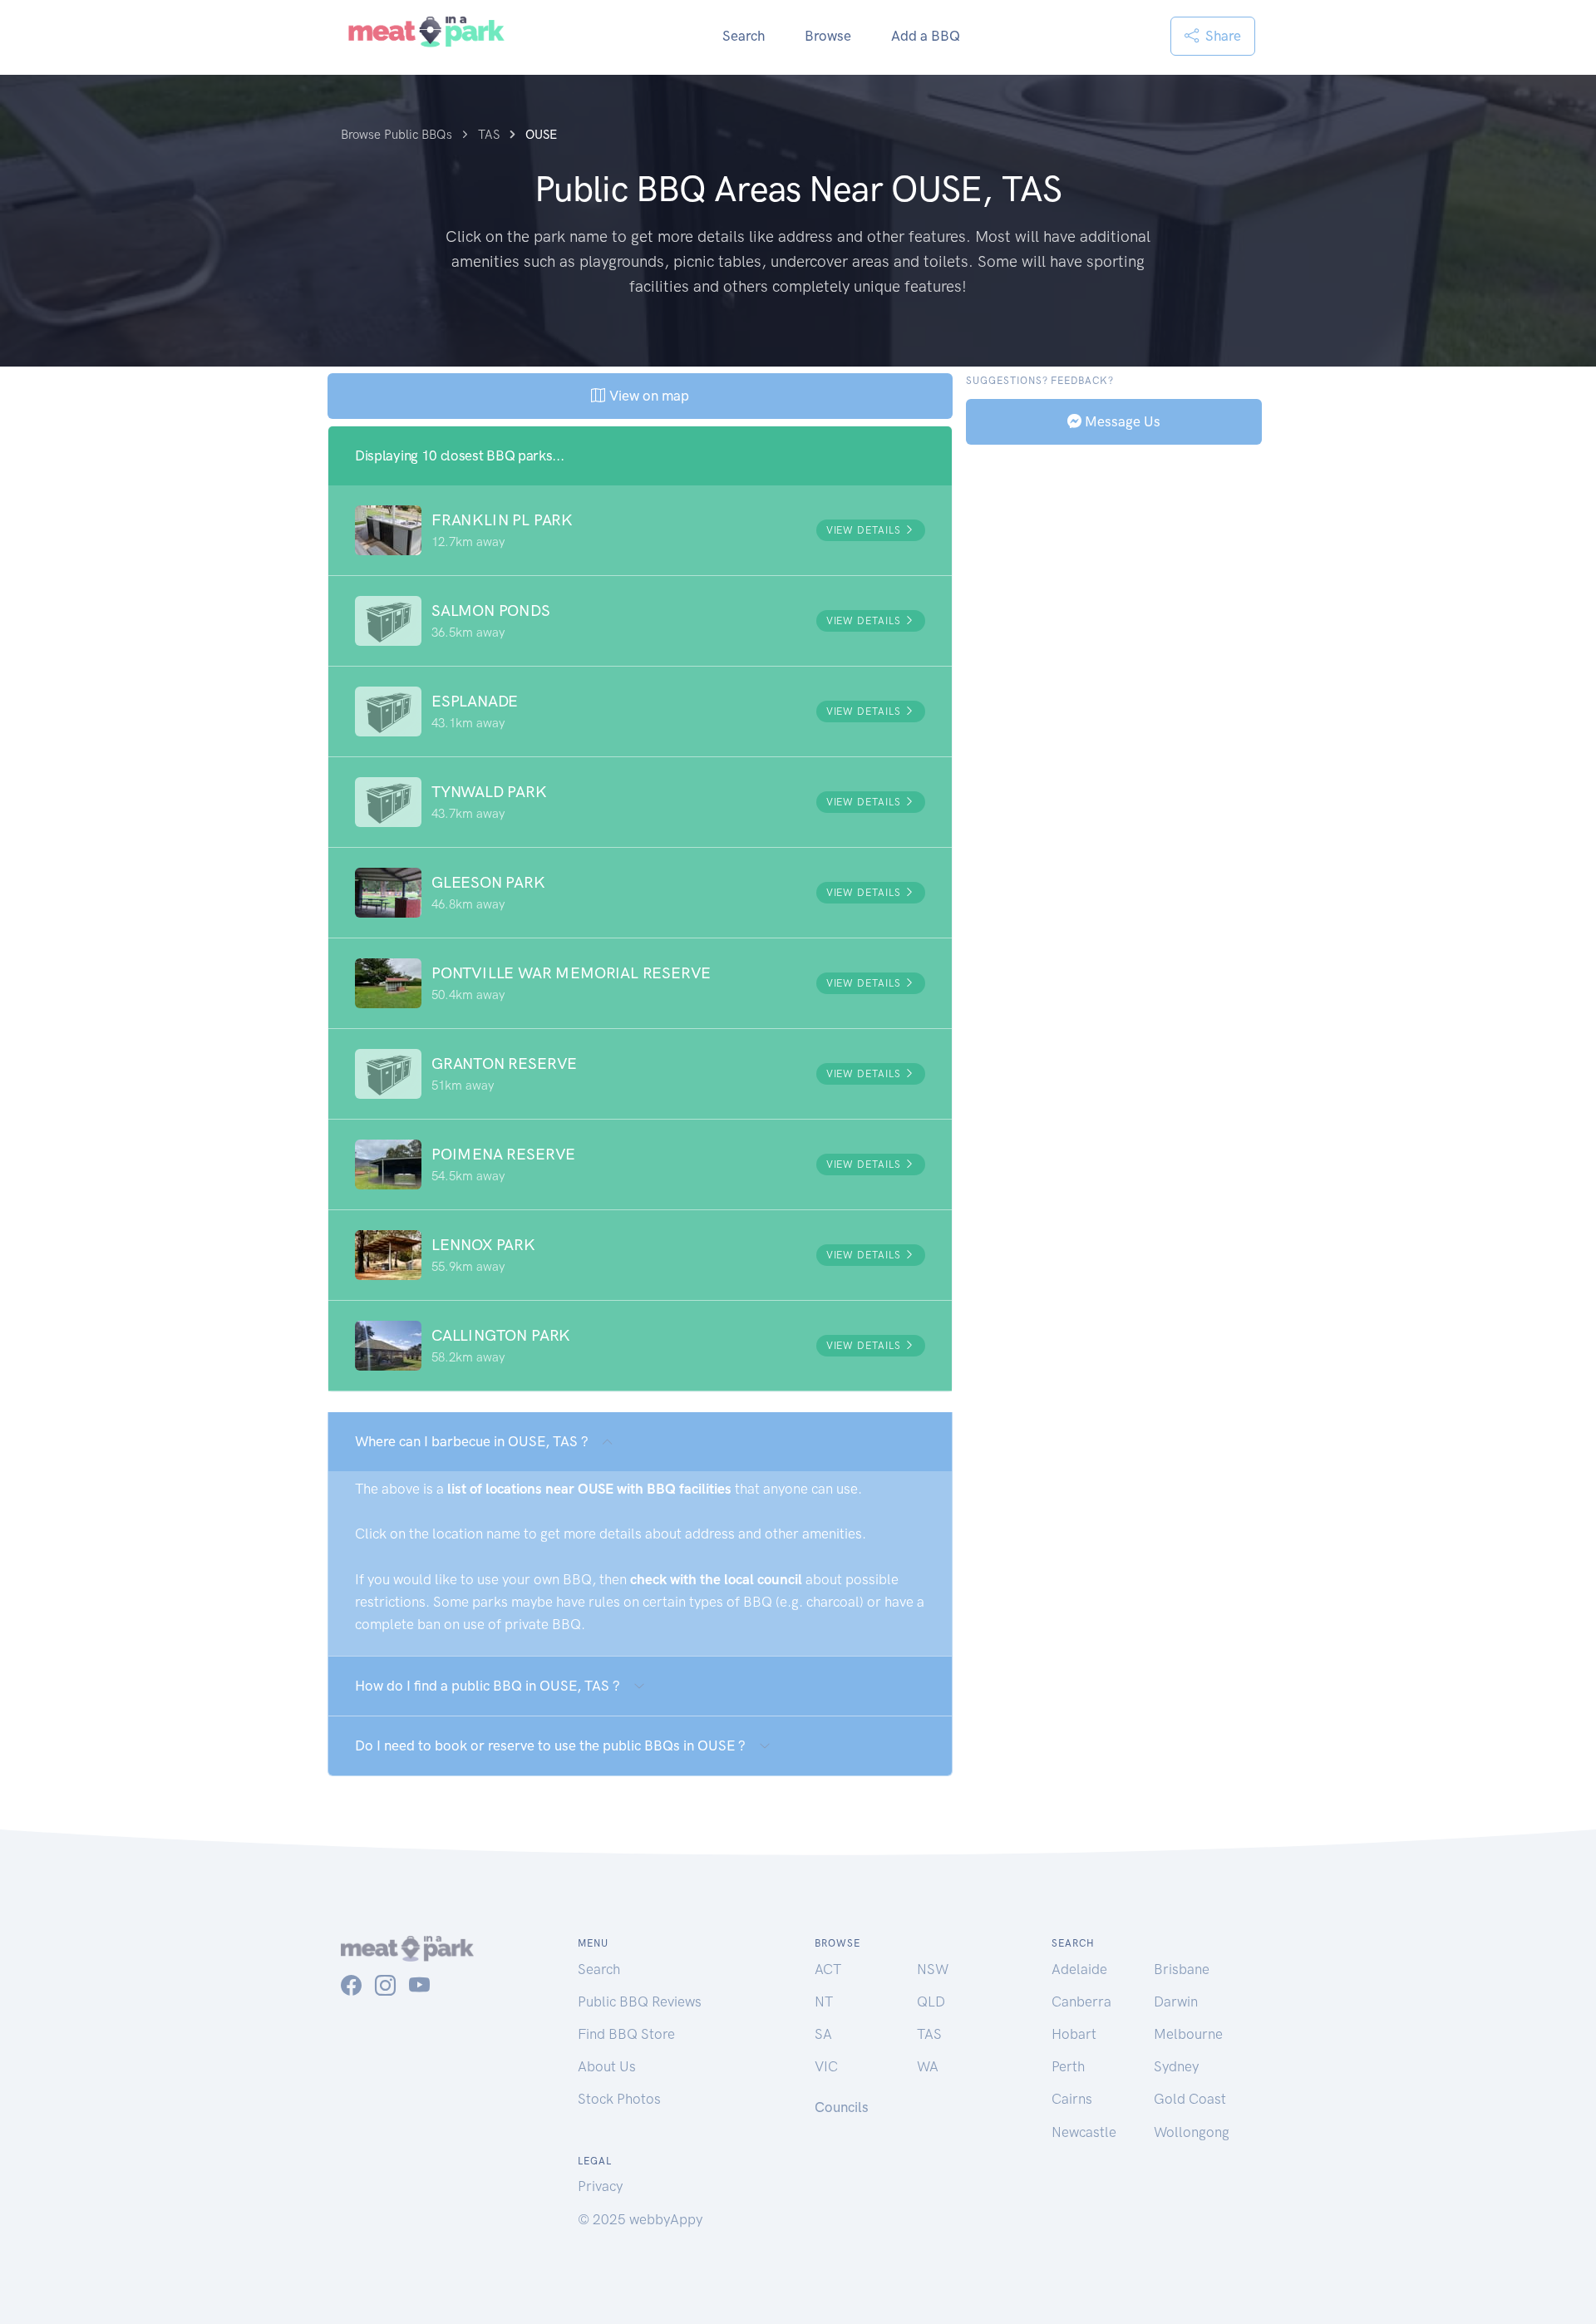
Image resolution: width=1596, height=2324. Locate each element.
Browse (828, 36)
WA (928, 2066)
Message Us (1121, 421)
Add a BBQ (926, 36)
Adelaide (1079, 1969)
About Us (607, 2066)
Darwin (1176, 2001)
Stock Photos (619, 2099)
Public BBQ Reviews (640, 2001)
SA (823, 2034)
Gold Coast (1190, 2099)
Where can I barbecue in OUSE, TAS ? (472, 1441)
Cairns (1072, 2099)
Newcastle (1084, 2132)
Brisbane (1182, 1969)
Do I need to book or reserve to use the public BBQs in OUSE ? (550, 1745)
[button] (640, 530)
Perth (1068, 2066)
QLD (931, 2001)
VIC (826, 2066)
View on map (647, 396)
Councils (842, 2107)
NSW (933, 1969)
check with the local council (716, 1579)
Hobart (1074, 2034)
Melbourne (1188, 2034)
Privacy (600, 2186)
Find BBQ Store (626, 2034)
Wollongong (1192, 2132)
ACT (828, 1969)
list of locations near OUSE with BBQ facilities (589, 1489)
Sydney (1176, 2066)
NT (824, 2001)
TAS (929, 2034)
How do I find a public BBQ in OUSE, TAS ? (488, 1686)
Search (744, 36)
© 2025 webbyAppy (640, 2219)
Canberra (1081, 2001)
